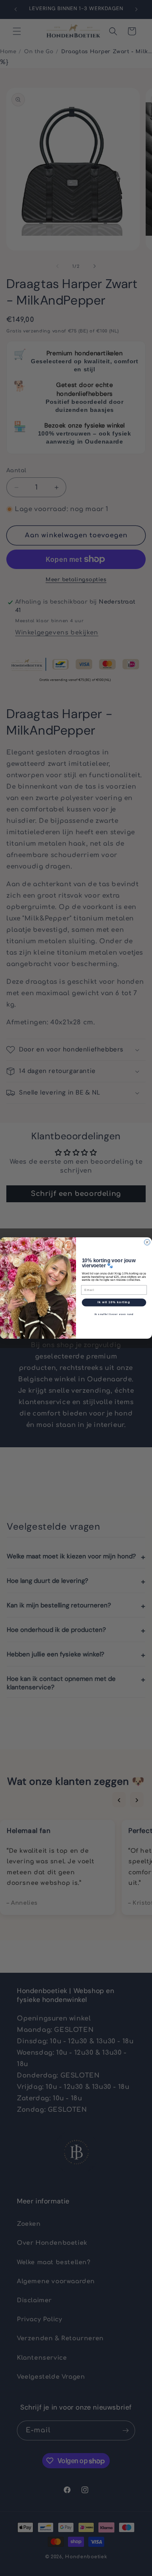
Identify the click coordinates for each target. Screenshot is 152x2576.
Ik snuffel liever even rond (114, 1314)
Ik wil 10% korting (114, 1302)
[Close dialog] (147, 1242)
